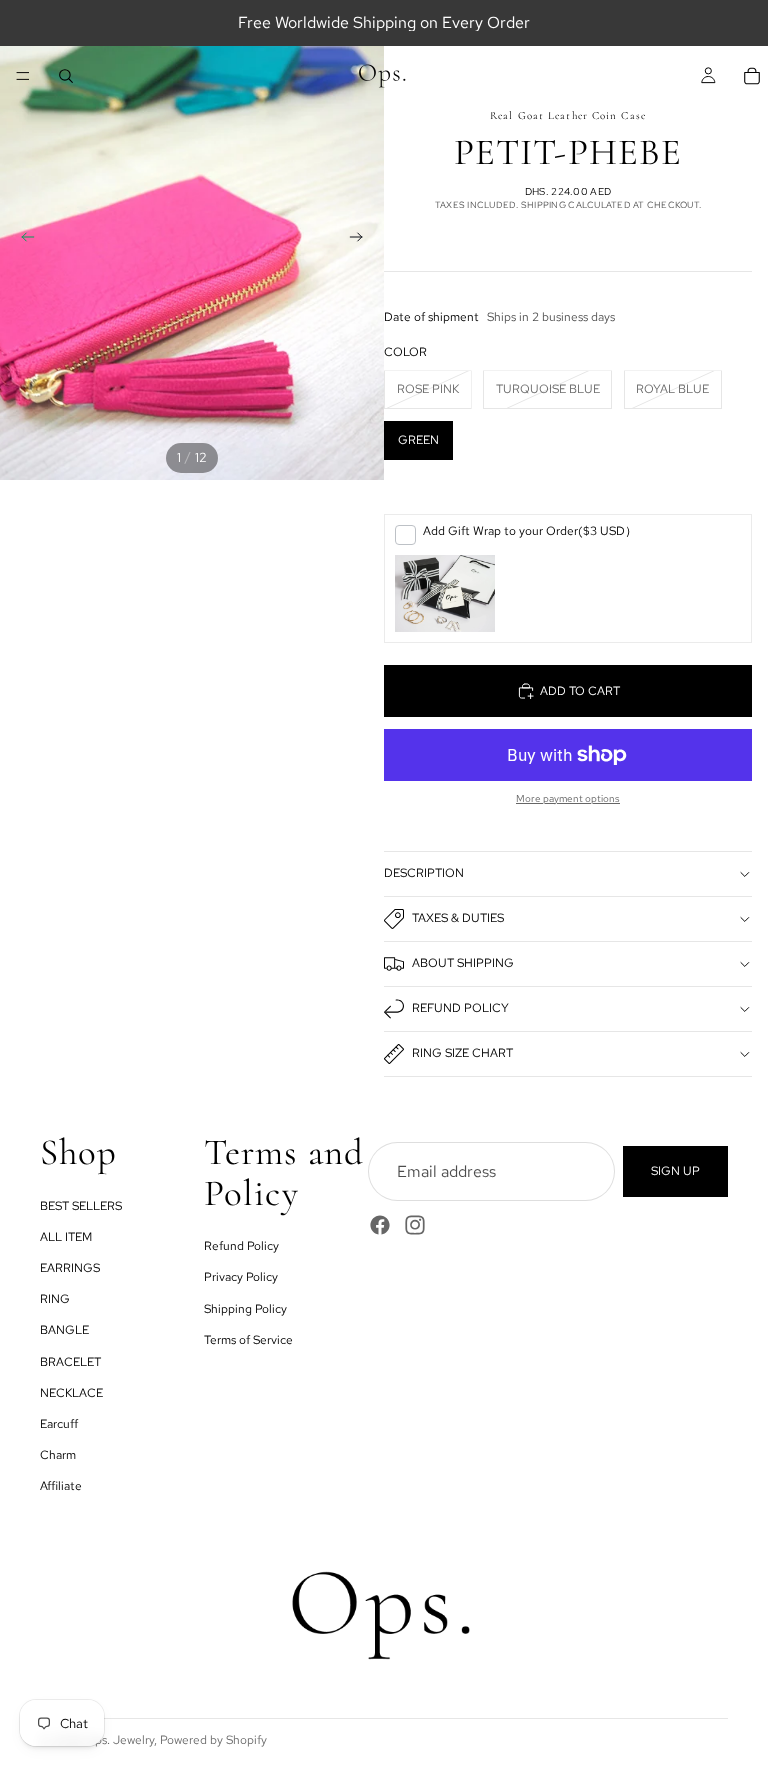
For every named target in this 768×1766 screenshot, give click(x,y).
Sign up (675, 1171)
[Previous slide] (22, 240)
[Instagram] (415, 1225)
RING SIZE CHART (462, 1053)
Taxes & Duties (458, 918)
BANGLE (64, 1330)
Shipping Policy (245, 1308)
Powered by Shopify (213, 1740)
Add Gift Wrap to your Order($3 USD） (530, 531)
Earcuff (59, 1424)
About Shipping (463, 963)
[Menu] (23, 76)
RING (55, 1299)
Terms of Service (248, 1339)
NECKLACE (71, 1392)
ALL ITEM (66, 1237)
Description (424, 873)
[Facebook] (380, 1225)
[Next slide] (362, 240)
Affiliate (61, 1486)
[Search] (66, 76)
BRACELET (70, 1361)
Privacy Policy (241, 1277)
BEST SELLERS (81, 1205)
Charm (58, 1455)
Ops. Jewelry (119, 1740)
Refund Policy (460, 1008)
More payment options (568, 798)
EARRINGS (70, 1268)
